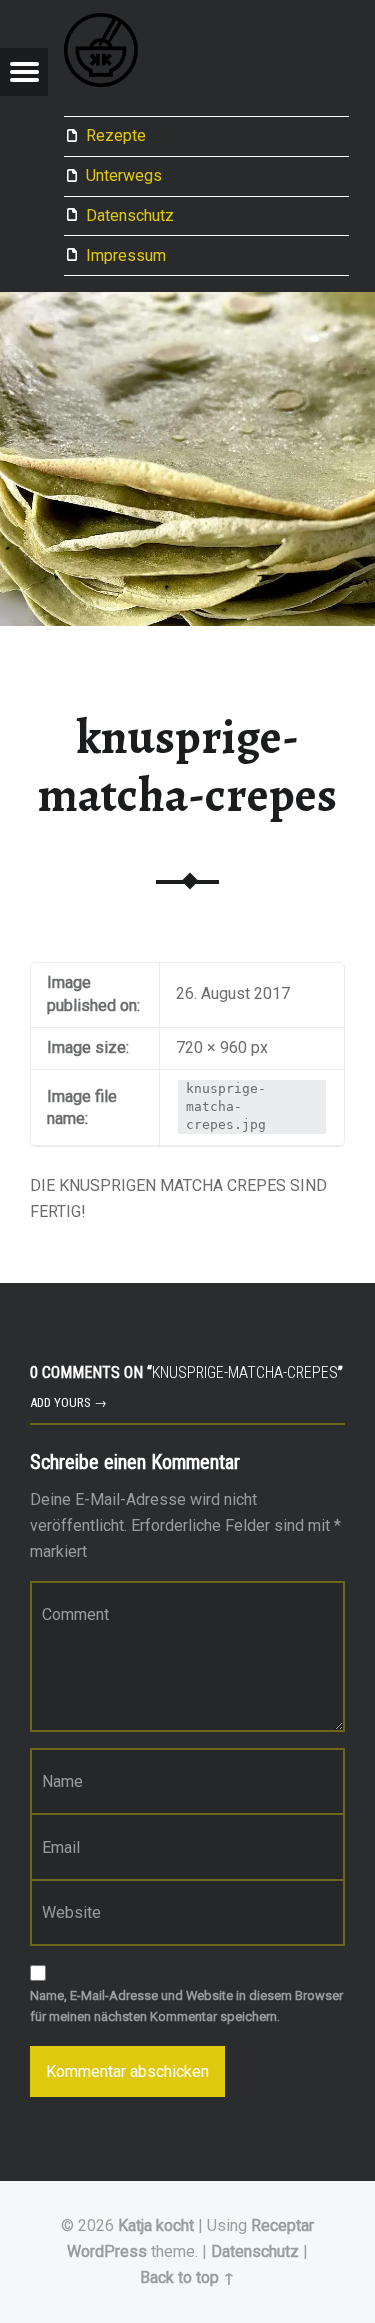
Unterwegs (124, 175)
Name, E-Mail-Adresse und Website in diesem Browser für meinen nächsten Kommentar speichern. (186, 2006)
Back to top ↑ (187, 2277)
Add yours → (68, 1402)
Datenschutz (130, 215)
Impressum (126, 255)
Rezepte (116, 135)
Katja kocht (156, 2225)
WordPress (107, 2251)
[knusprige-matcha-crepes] (187, 304)
